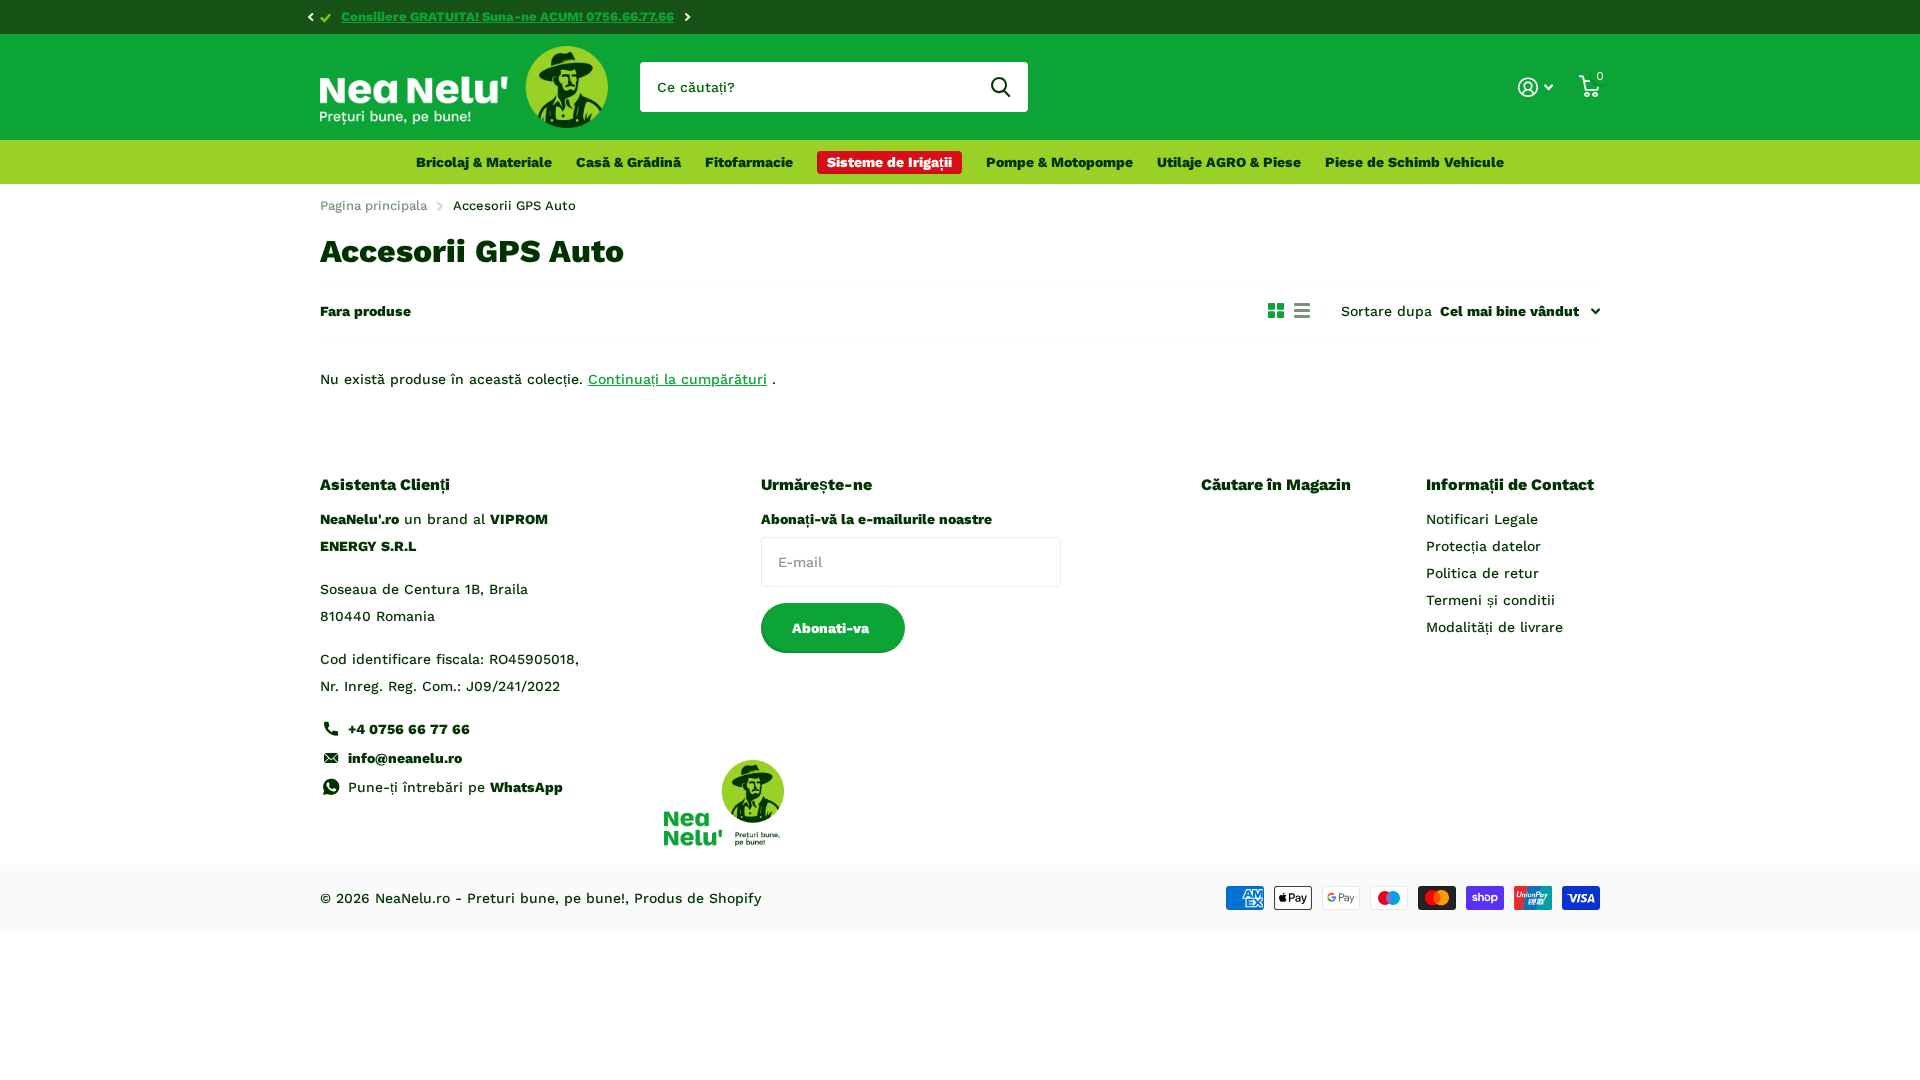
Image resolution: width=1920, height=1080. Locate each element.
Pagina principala (373, 205)
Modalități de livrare (1494, 627)
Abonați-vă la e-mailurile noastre (876, 519)
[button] (310, 17)
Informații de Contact (1510, 484)
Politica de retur (1482, 573)
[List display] (1302, 311)
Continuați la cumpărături (677, 379)
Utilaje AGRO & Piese (1229, 162)
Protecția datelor (1483, 546)
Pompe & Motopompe (1059, 162)
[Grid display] (1276, 311)
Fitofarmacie (749, 162)
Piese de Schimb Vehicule (1414, 162)
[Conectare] (1535, 87)
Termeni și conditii (1490, 600)
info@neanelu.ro (405, 758)
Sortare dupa (1386, 311)
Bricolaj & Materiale (484, 162)
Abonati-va (832, 628)
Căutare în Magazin (1276, 484)
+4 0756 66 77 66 (409, 729)
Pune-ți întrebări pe (455, 787)
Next (687, 17)
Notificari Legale (1482, 519)
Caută (1000, 87)
